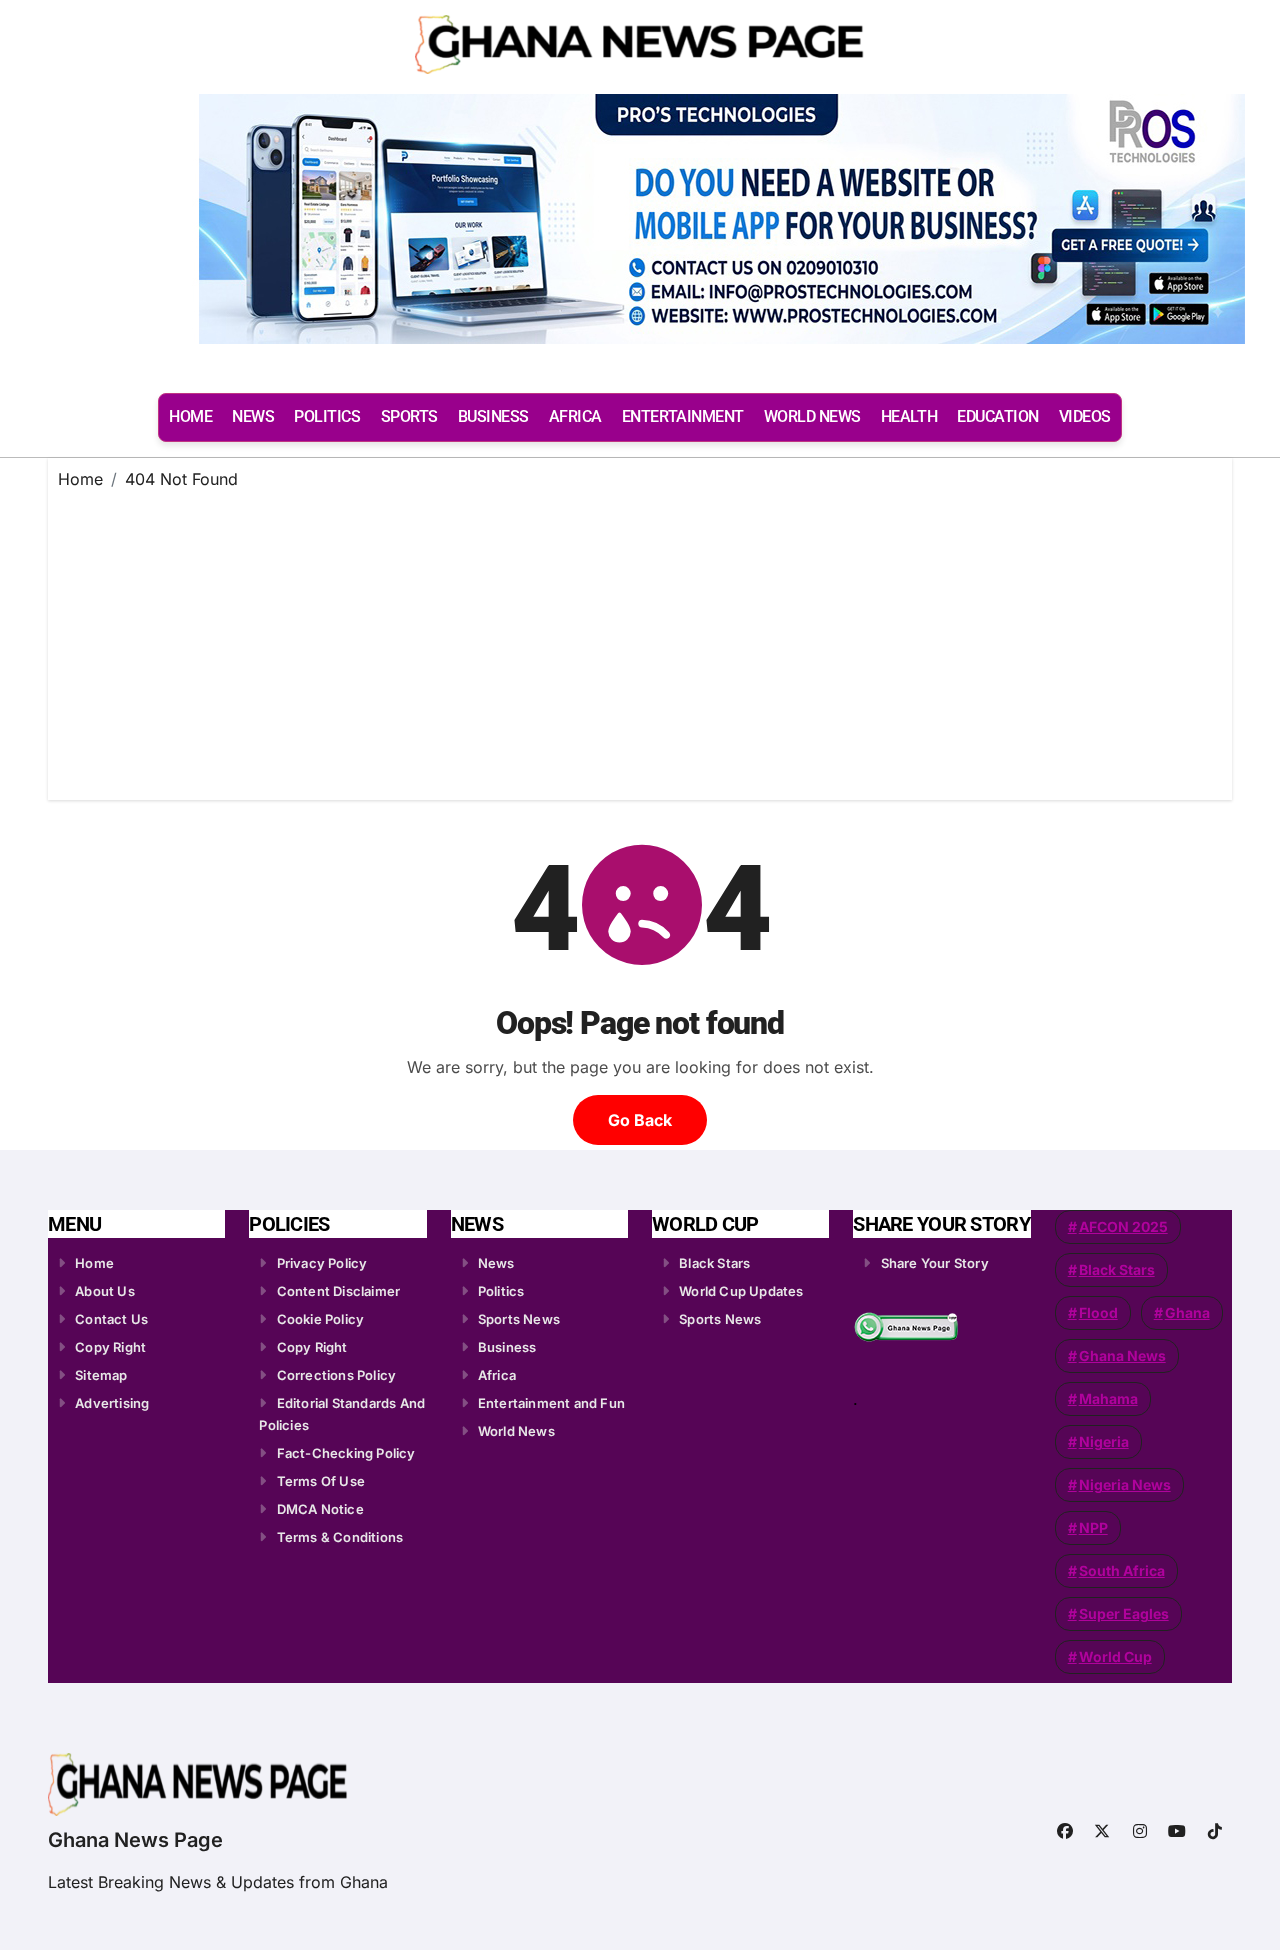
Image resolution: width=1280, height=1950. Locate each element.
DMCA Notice (320, 1509)
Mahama (1108, 1398)
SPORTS (409, 416)
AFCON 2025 (1123, 1226)
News (496, 1263)
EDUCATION (998, 416)
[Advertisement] (643, 640)
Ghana (1187, 1312)
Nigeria (1104, 1441)
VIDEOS (1085, 416)
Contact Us (111, 1319)
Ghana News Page (135, 1840)
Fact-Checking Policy (346, 1453)
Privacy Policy (322, 1263)
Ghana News (1122, 1355)
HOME (190, 416)
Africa (497, 1375)
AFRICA (575, 416)
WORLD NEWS (812, 416)
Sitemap (101, 1375)
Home (94, 1263)
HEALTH (909, 416)
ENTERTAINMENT (683, 416)
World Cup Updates (741, 1291)
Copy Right (110, 1347)
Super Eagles (1124, 1613)
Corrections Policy (337, 1375)
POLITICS (327, 416)
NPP (1093, 1527)
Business (507, 1347)
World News (516, 1431)
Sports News (519, 1319)
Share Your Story (935, 1263)
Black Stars (714, 1263)
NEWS (253, 416)
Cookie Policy (321, 1319)
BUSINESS (493, 416)
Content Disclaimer (339, 1291)
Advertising (112, 1403)
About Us (105, 1291)
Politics (501, 1291)
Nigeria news (1125, 1484)
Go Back (640, 1120)
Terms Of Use (321, 1481)
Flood (1098, 1312)
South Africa (1122, 1570)
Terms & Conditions (340, 1537)
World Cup (1115, 1656)
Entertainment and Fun (551, 1403)
